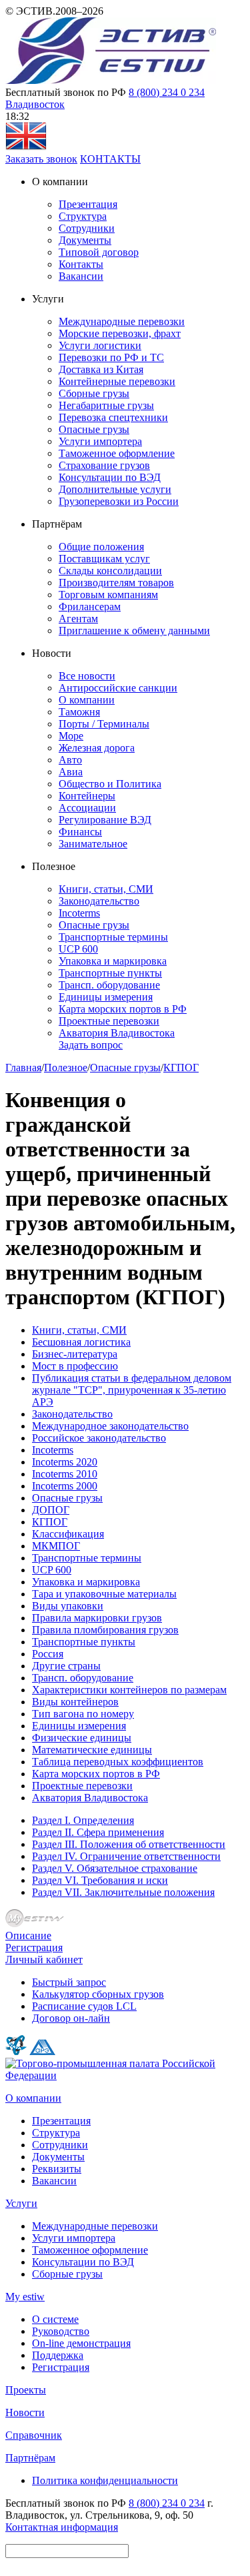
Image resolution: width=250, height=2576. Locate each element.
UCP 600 (78, 949)
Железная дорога (97, 748)
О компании (87, 700)
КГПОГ (181, 1068)
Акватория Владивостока (117, 1033)
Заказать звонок (41, 159)
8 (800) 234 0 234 (167, 92)
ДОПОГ (51, 1510)
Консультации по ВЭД (110, 477)
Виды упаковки (68, 1606)
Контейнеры (87, 796)
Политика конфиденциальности (105, 2480)
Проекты (26, 2390)
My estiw (25, 2297)
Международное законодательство (110, 1426)
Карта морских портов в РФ (123, 1009)
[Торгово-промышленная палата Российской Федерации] (125, 2075)
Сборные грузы (94, 393)
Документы (85, 240)
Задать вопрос (91, 1045)
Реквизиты (57, 2169)
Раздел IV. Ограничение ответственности (126, 1856)
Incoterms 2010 (65, 1474)
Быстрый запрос (69, 1982)
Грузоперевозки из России (119, 501)
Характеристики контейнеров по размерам (129, 1690)
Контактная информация (62, 2527)
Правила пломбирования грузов (105, 1630)
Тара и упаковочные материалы (104, 1594)
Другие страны (66, 1666)
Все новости (87, 676)
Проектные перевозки (109, 1021)
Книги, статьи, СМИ (106, 889)
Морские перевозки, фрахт (120, 333)
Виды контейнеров (75, 1702)
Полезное (66, 1068)
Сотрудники (87, 228)
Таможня (79, 712)
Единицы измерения (106, 997)
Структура (83, 216)
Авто (70, 760)
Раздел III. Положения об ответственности (129, 1844)
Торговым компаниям (108, 595)
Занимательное (93, 844)
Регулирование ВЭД (105, 820)
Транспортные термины (113, 937)
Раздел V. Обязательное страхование (115, 1868)
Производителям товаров (116, 583)
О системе (55, 2319)
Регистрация (34, 1947)
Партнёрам (30, 2458)
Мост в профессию (75, 1366)
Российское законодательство (99, 1438)
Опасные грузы (94, 429)
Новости (25, 2412)
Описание (28, 1935)
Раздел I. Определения (83, 1820)
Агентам (78, 619)
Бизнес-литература (75, 1354)
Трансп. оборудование (109, 985)
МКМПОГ (56, 1546)
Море (71, 736)
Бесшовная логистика (81, 1342)
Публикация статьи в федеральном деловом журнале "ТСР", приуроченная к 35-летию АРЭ (132, 1390)
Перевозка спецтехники (113, 417)
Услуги (21, 2203)
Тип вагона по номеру (83, 1714)
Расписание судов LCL (84, 2006)
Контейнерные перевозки (117, 381)
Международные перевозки (122, 321)
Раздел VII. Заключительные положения (123, 1892)
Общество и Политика (110, 784)
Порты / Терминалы (104, 724)
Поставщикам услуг (104, 559)
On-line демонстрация (81, 2343)
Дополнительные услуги (115, 489)
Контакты (81, 264)
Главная (23, 1068)
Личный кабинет (44, 1959)
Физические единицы (82, 1738)
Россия (48, 1654)
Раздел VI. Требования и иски (100, 1880)
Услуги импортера (100, 441)
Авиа (71, 772)
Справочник (34, 2435)
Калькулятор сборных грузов (98, 1994)
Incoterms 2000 (65, 1486)
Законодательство (99, 901)
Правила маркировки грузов (97, 1618)
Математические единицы (92, 1750)
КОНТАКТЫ (110, 159)
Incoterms (79, 913)
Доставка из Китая (101, 369)
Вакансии (81, 276)
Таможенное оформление (117, 453)
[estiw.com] (26, 147)
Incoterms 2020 (65, 1462)
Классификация (68, 1534)
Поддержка (58, 2355)
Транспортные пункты (110, 973)
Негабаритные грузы (106, 405)
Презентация (88, 204)
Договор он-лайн (71, 2018)
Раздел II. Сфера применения (98, 1832)
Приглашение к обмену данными (134, 631)
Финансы (80, 832)
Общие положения (101, 547)
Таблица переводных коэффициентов (118, 1762)
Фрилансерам (90, 607)
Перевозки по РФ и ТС (111, 357)
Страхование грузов (104, 465)
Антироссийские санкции (118, 688)
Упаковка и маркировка (113, 961)
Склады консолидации (110, 571)
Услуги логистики (100, 345)
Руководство (61, 2331)
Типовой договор (99, 252)
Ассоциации (87, 808)
